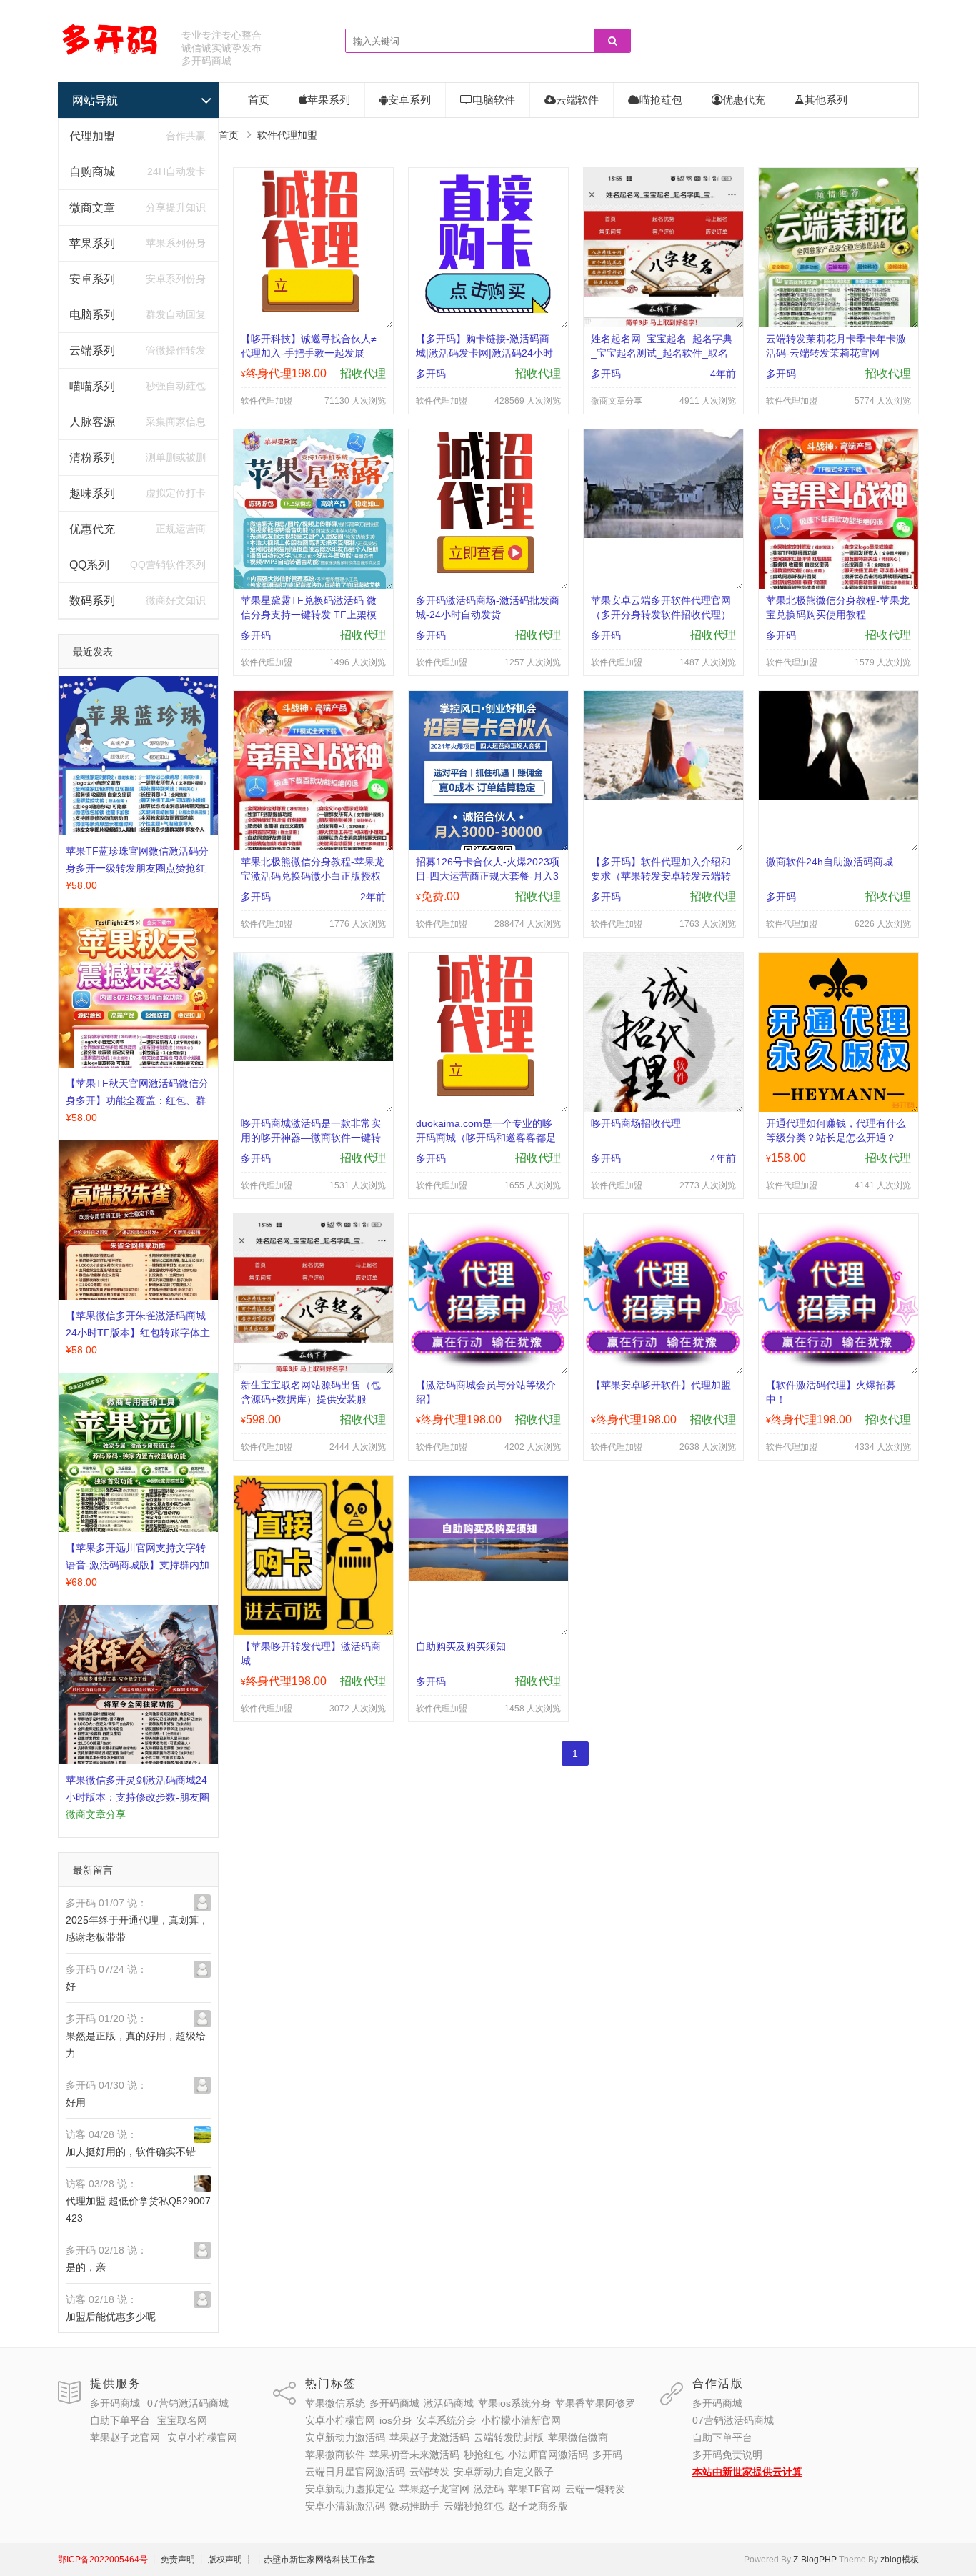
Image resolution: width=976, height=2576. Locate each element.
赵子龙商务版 (538, 2506)
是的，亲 (86, 2267)
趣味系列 (92, 493)
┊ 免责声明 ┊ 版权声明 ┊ (201, 2560)
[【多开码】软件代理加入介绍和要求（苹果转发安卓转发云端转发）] (663, 796)
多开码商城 (115, 2403)
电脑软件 (494, 100)
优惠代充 (92, 529)
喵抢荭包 (661, 100)
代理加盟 (92, 136)
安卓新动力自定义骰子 (504, 2472)
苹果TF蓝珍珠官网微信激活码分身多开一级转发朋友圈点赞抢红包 (137, 868)
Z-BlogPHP (815, 2560)
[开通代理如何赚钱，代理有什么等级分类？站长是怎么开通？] (838, 1108)
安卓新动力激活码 (345, 2437)
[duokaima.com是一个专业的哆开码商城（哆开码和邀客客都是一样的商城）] (488, 1093)
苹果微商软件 (335, 2455)
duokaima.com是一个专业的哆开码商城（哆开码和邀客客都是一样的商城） (486, 1138)
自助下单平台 (120, 2420)
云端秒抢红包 (474, 2506)
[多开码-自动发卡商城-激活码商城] (110, 54)
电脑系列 (92, 315)
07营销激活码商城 (188, 2403)
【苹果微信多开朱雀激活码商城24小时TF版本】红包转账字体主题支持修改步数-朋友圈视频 (138, 1333)
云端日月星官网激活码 (355, 2472)
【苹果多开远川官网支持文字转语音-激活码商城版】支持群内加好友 (138, 1565)
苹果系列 (92, 243)
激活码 (489, 2489)
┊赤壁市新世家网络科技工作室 (315, 2560)
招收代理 (363, 373)
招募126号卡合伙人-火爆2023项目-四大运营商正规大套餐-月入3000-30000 (488, 876)
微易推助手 (414, 2506)
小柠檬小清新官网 (521, 2420)
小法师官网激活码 (548, 2455)
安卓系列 (92, 279)
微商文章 (92, 208)
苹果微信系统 (335, 2403)
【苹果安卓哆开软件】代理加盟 (661, 1385)
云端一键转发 (595, 2489)
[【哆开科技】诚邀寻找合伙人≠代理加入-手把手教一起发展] (313, 308)
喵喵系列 (92, 386)
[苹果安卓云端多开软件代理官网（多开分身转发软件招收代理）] (663, 534)
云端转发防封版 (509, 2437)
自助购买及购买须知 (461, 1646)
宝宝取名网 (182, 2420)
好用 (76, 2102)
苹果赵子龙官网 (125, 2437)
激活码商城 (449, 2403)
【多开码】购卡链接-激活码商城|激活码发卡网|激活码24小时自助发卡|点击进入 (484, 353)
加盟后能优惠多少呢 (111, 2317)
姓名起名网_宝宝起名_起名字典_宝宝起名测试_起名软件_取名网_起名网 (662, 353)
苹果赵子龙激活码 (429, 2437)
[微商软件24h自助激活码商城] (838, 796)
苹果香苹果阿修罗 (595, 2403)
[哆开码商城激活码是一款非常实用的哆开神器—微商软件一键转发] (313, 1058)
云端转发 (429, 2472)
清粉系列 (92, 458)
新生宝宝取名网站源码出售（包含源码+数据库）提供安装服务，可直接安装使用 (311, 1399)
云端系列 (92, 350)
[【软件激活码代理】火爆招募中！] (838, 1365)
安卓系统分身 (447, 2420)
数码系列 (92, 601)
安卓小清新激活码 (345, 2506)
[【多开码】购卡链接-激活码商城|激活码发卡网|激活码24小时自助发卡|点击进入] (488, 309)
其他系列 (826, 100)
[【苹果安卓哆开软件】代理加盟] (663, 1365)
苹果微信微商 (578, 2437)
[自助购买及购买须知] (488, 1578)
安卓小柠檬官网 (202, 2437)
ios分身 (396, 2420)
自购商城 (92, 172)
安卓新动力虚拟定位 (350, 2489)
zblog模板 (900, 2560)
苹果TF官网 (534, 2489)
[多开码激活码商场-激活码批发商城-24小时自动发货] (488, 570)
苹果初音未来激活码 (414, 2455)
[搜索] (612, 41)
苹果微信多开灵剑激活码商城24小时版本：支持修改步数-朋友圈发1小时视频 (138, 1797)
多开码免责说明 (727, 2455)
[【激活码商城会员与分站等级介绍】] (488, 1365)
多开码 (607, 2455)
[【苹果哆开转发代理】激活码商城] (313, 1631)
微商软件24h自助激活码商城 (830, 862)
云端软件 (577, 100)
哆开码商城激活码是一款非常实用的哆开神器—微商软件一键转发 (311, 1138)
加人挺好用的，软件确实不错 (131, 2152)
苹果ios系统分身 (514, 2403)
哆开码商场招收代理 (636, 1123)
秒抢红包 (484, 2455)
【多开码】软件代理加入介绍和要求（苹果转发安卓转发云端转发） (661, 876)
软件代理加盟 (287, 135)
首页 (259, 100)
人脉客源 (92, 422)
